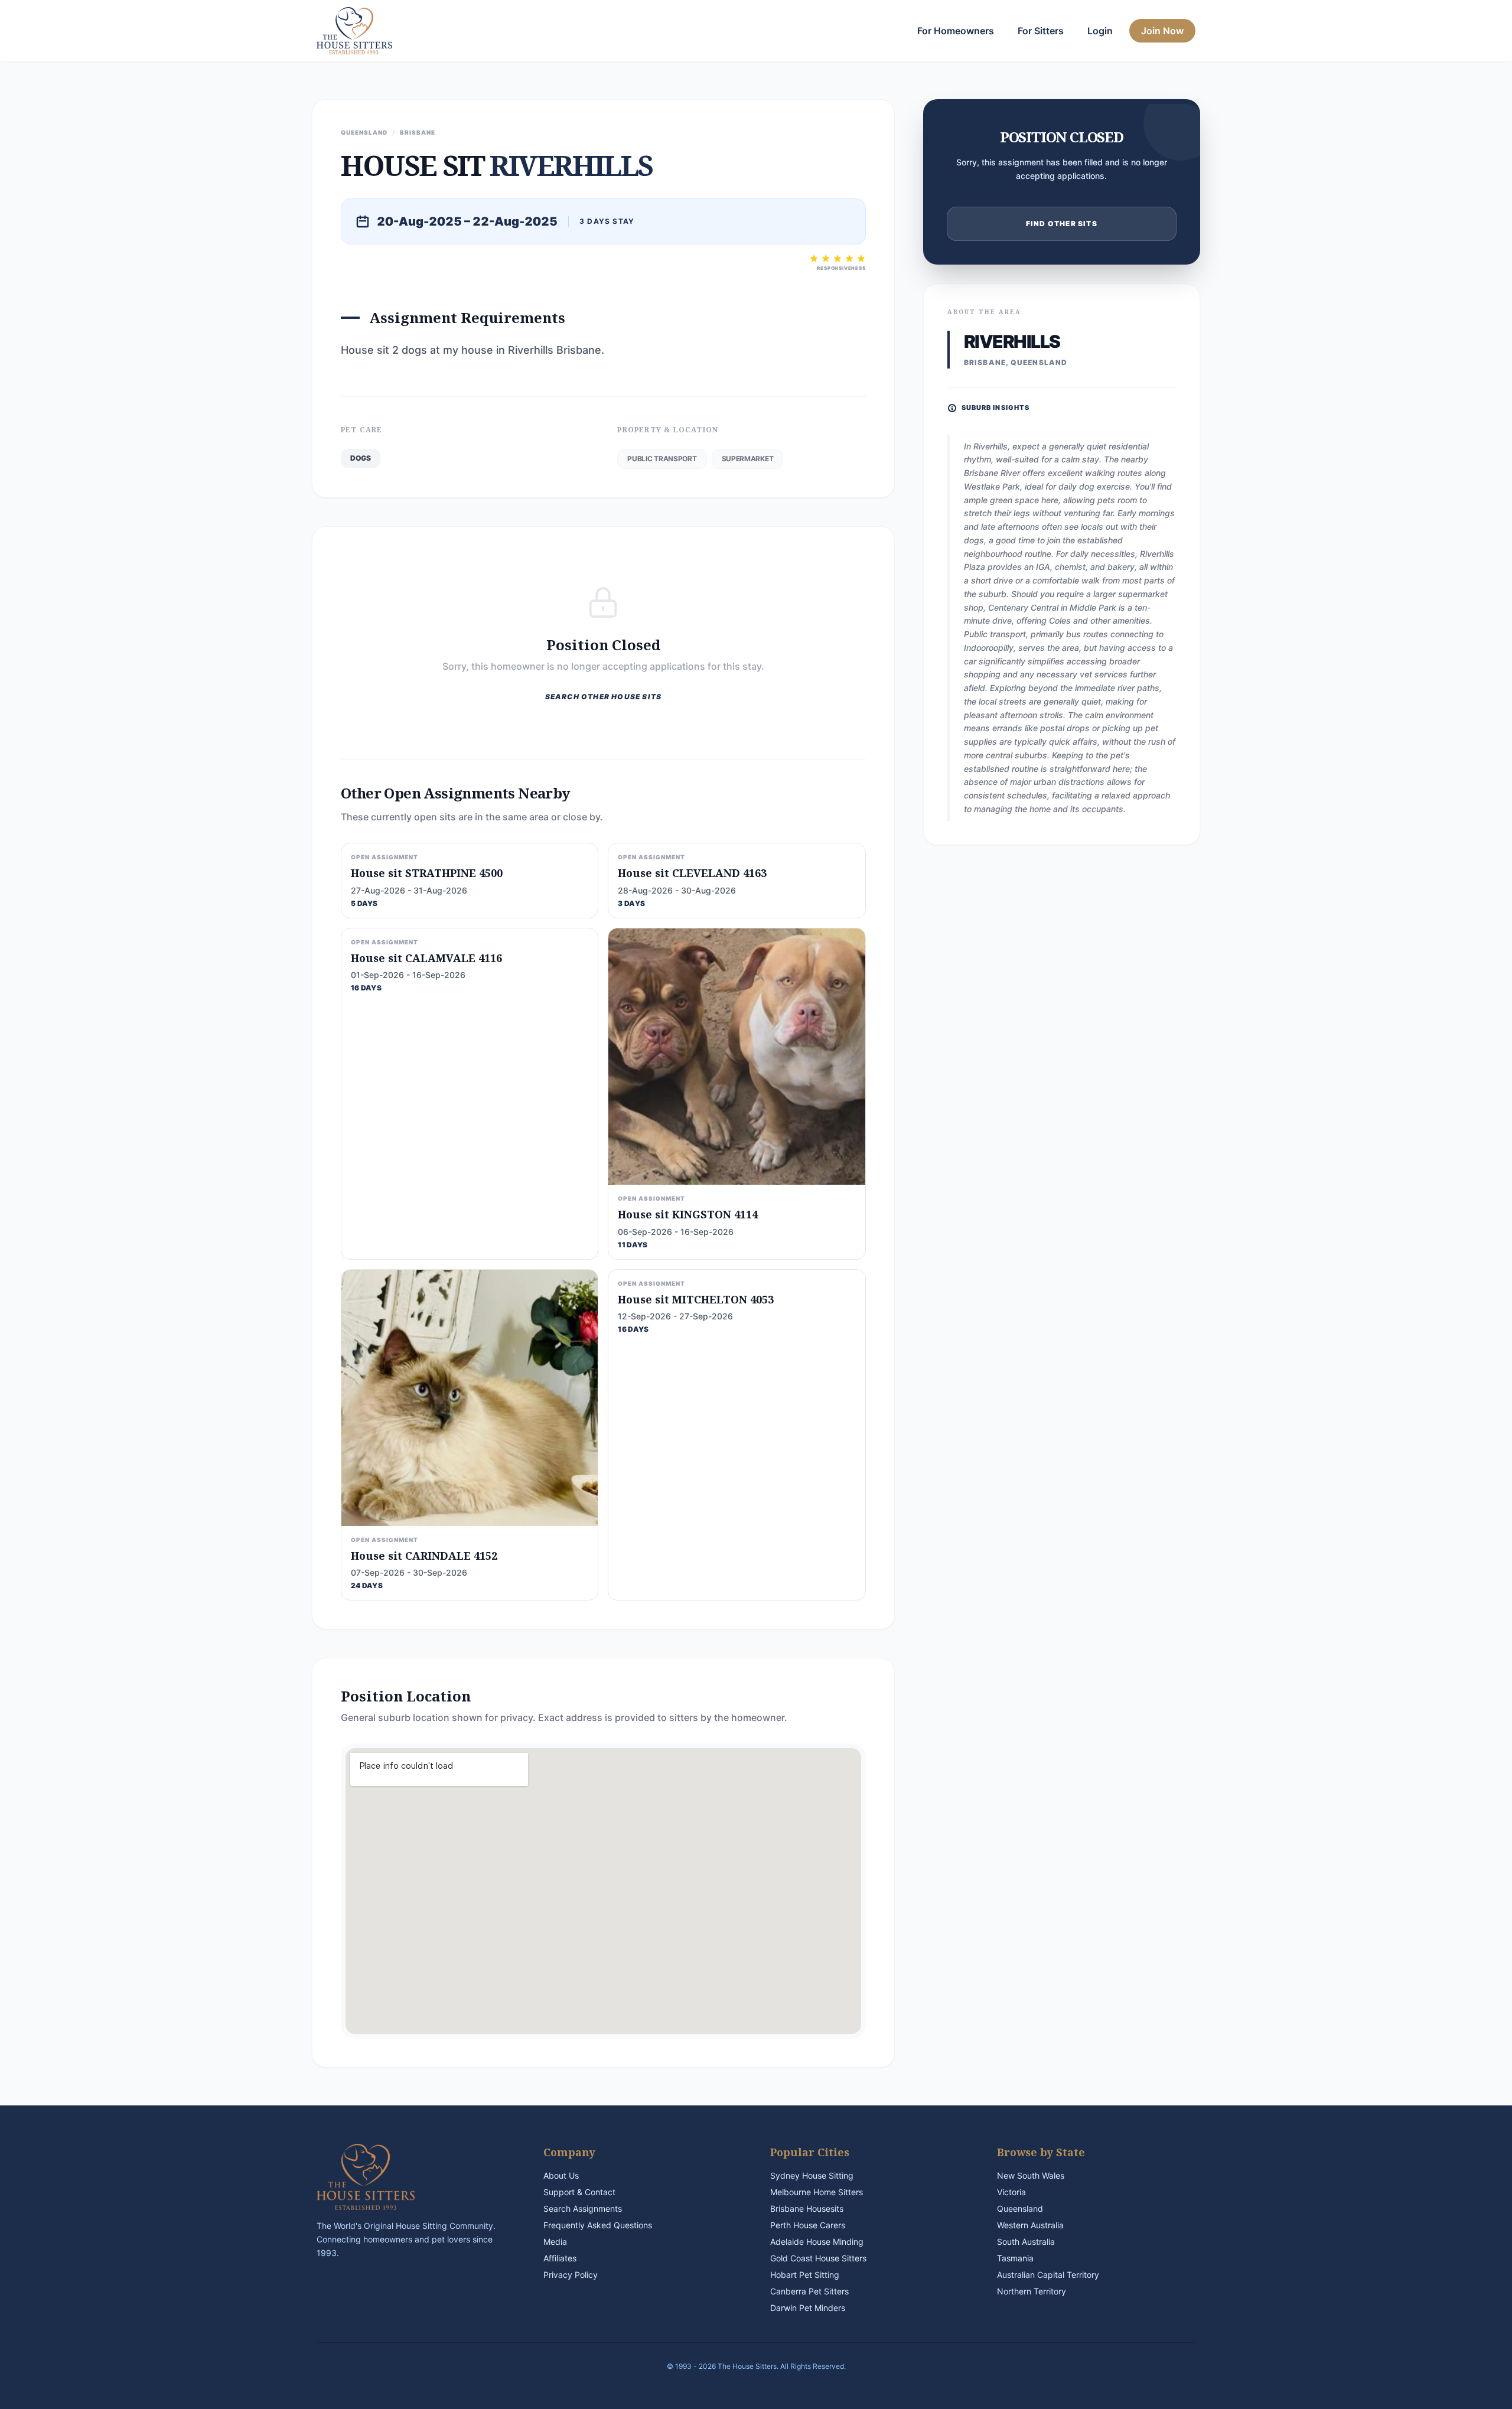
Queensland (1020, 2208)
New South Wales (1031, 2175)
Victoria (1011, 2192)
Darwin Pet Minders (808, 2308)
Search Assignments (583, 2208)
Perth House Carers (808, 2225)
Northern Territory (1032, 2291)
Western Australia (1030, 2225)
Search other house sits (604, 697)
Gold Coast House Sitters (818, 2258)
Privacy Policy (571, 2275)
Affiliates (560, 2258)
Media (555, 2242)
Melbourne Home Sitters (817, 2192)
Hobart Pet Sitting (805, 2275)
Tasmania (1015, 2258)
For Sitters (1041, 31)
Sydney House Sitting (812, 2175)
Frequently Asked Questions (598, 2225)
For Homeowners (956, 31)
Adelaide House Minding (817, 2242)
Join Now (1162, 31)
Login (1100, 31)
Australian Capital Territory (1048, 2275)
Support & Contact (579, 2192)
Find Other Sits (1062, 224)
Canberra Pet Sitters (809, 2291)
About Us (561, 2175)
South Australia (1026, 2242)
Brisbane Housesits (807, 2208)
